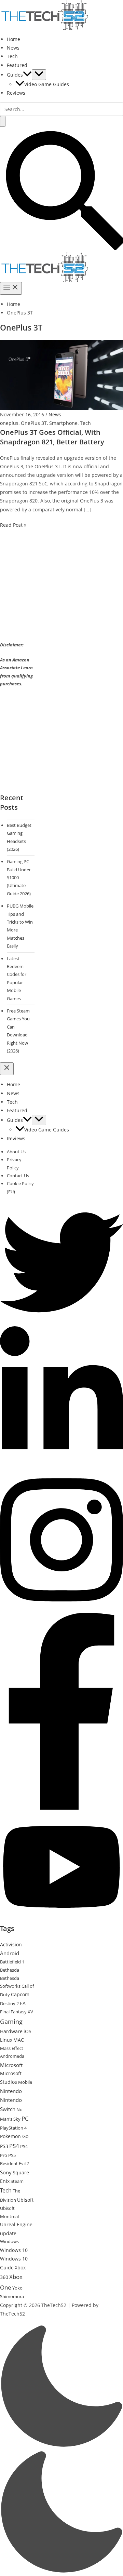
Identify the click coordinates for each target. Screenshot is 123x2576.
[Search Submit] (3, 121)
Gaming (11, 2022)
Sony (6, 2172)
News (13, 48)
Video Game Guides (47, 84)
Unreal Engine (16, 2224)
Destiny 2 (9, 2003)
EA (23, 2003)
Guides (15, 75)
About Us (16, 1152)
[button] (27, 75)
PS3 (4, 2146)
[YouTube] (61, 1920)
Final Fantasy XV (17, 2012)
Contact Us (18, 1176)
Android (10, 1953)
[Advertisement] (57, 591)
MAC (19, 2040)
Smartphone (63, 423)
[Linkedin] (61, 1465)
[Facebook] (61, 1808)
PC (25, 2118)
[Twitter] (61, 1322)
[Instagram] (61, 1608)
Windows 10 (14, 2250)
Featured (17, 65)
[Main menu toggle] (11, 288)
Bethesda (10, 1970)
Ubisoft (25, 2200)
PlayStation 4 (13, 2128)
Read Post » (13, 525)
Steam (17, 2181)
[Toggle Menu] (39, 75)
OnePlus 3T (34, 423)
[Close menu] (7, 1069)
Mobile (25, 2082)
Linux (6, 2040)
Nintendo (11, 2091)
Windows (9, 2241)
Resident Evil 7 (15, 2163)
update (8, 2233)
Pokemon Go (14, 2136)
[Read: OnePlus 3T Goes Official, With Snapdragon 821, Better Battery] (61, 374)
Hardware (11, 2031)
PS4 (14, 2146)
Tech (12, 56)
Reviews (16, 93)
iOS (28, 2031)
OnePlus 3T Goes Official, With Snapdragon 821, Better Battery (52, 437)
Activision (11, 1944)
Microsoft (11, 2065)
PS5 (12, 2155)
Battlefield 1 (12, 1962)
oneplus (9, 423)
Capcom (20, 1994)
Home (13, 39)
